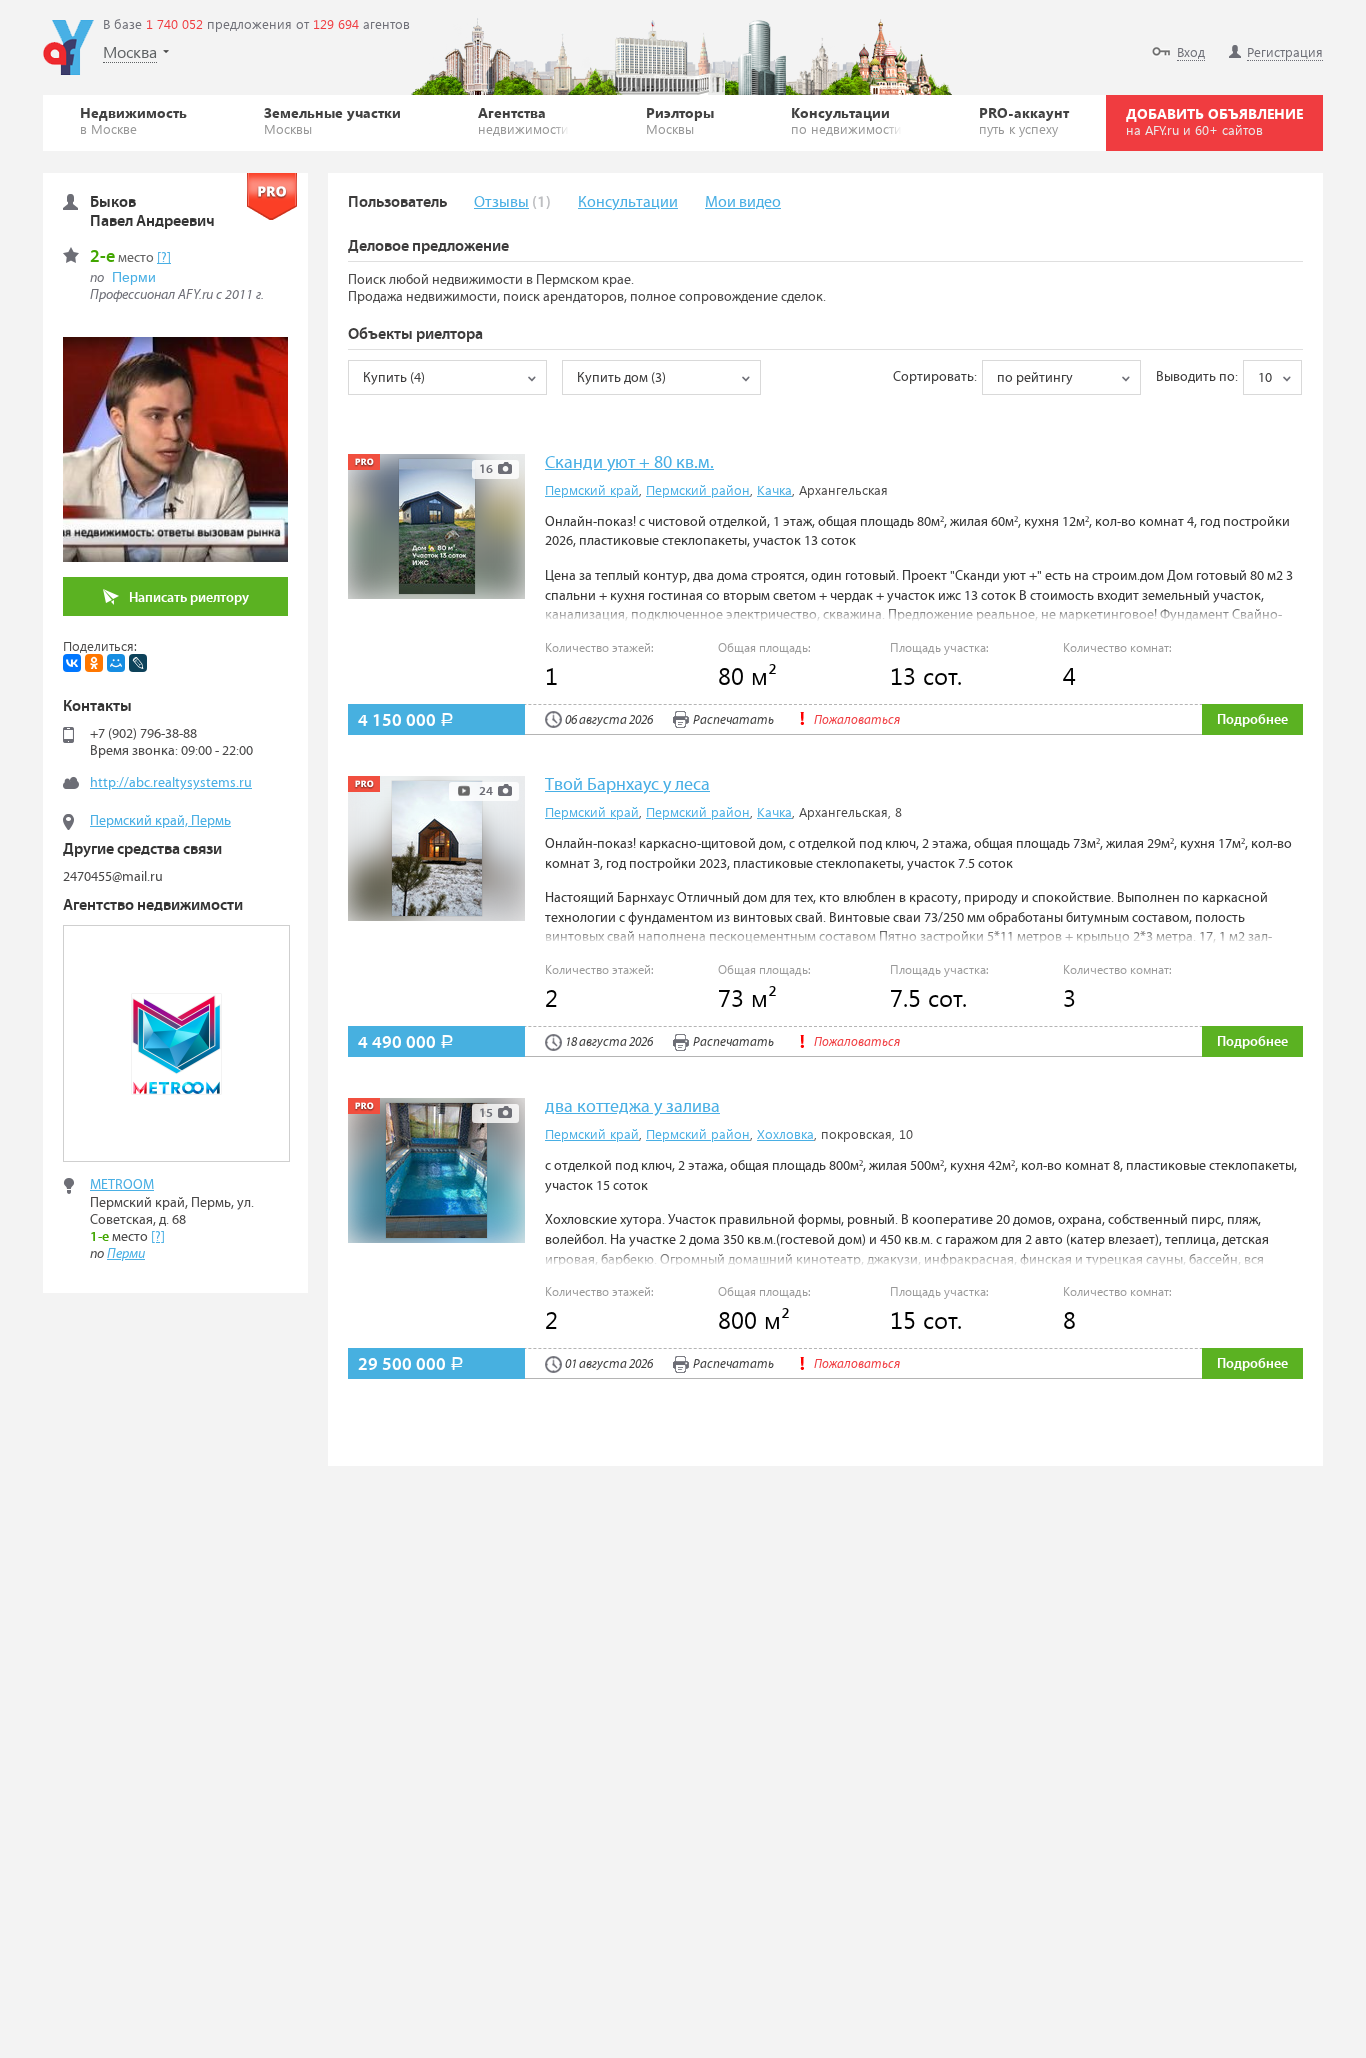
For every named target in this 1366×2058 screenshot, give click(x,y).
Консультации (846, 120)
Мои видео (743, 202)
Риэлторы (680, 120)
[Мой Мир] (116, 663)
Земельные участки (332, 120)
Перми (134, 277)
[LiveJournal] (138, 663)
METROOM (122, 1185)
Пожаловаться (857, 720)
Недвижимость (133, 120)
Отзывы (501, 202)
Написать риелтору (189, 598)
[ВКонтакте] (72, 663)
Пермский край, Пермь (160, 821)
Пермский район (698, 489)
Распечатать (733, 720)
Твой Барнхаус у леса (627, 785)
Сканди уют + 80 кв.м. (629, 463)
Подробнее (1252, 720)
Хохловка (785, 1133)
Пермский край (592, 489)
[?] (164, 258)
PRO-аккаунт (1024, 120)
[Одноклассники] (94, 663)
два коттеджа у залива (632, 1107)
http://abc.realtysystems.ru (171, 783)
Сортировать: (935, 377)
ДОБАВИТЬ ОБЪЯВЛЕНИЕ (1214, 121)
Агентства (523, 120)
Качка (774, 489)
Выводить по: (1197, 377)
